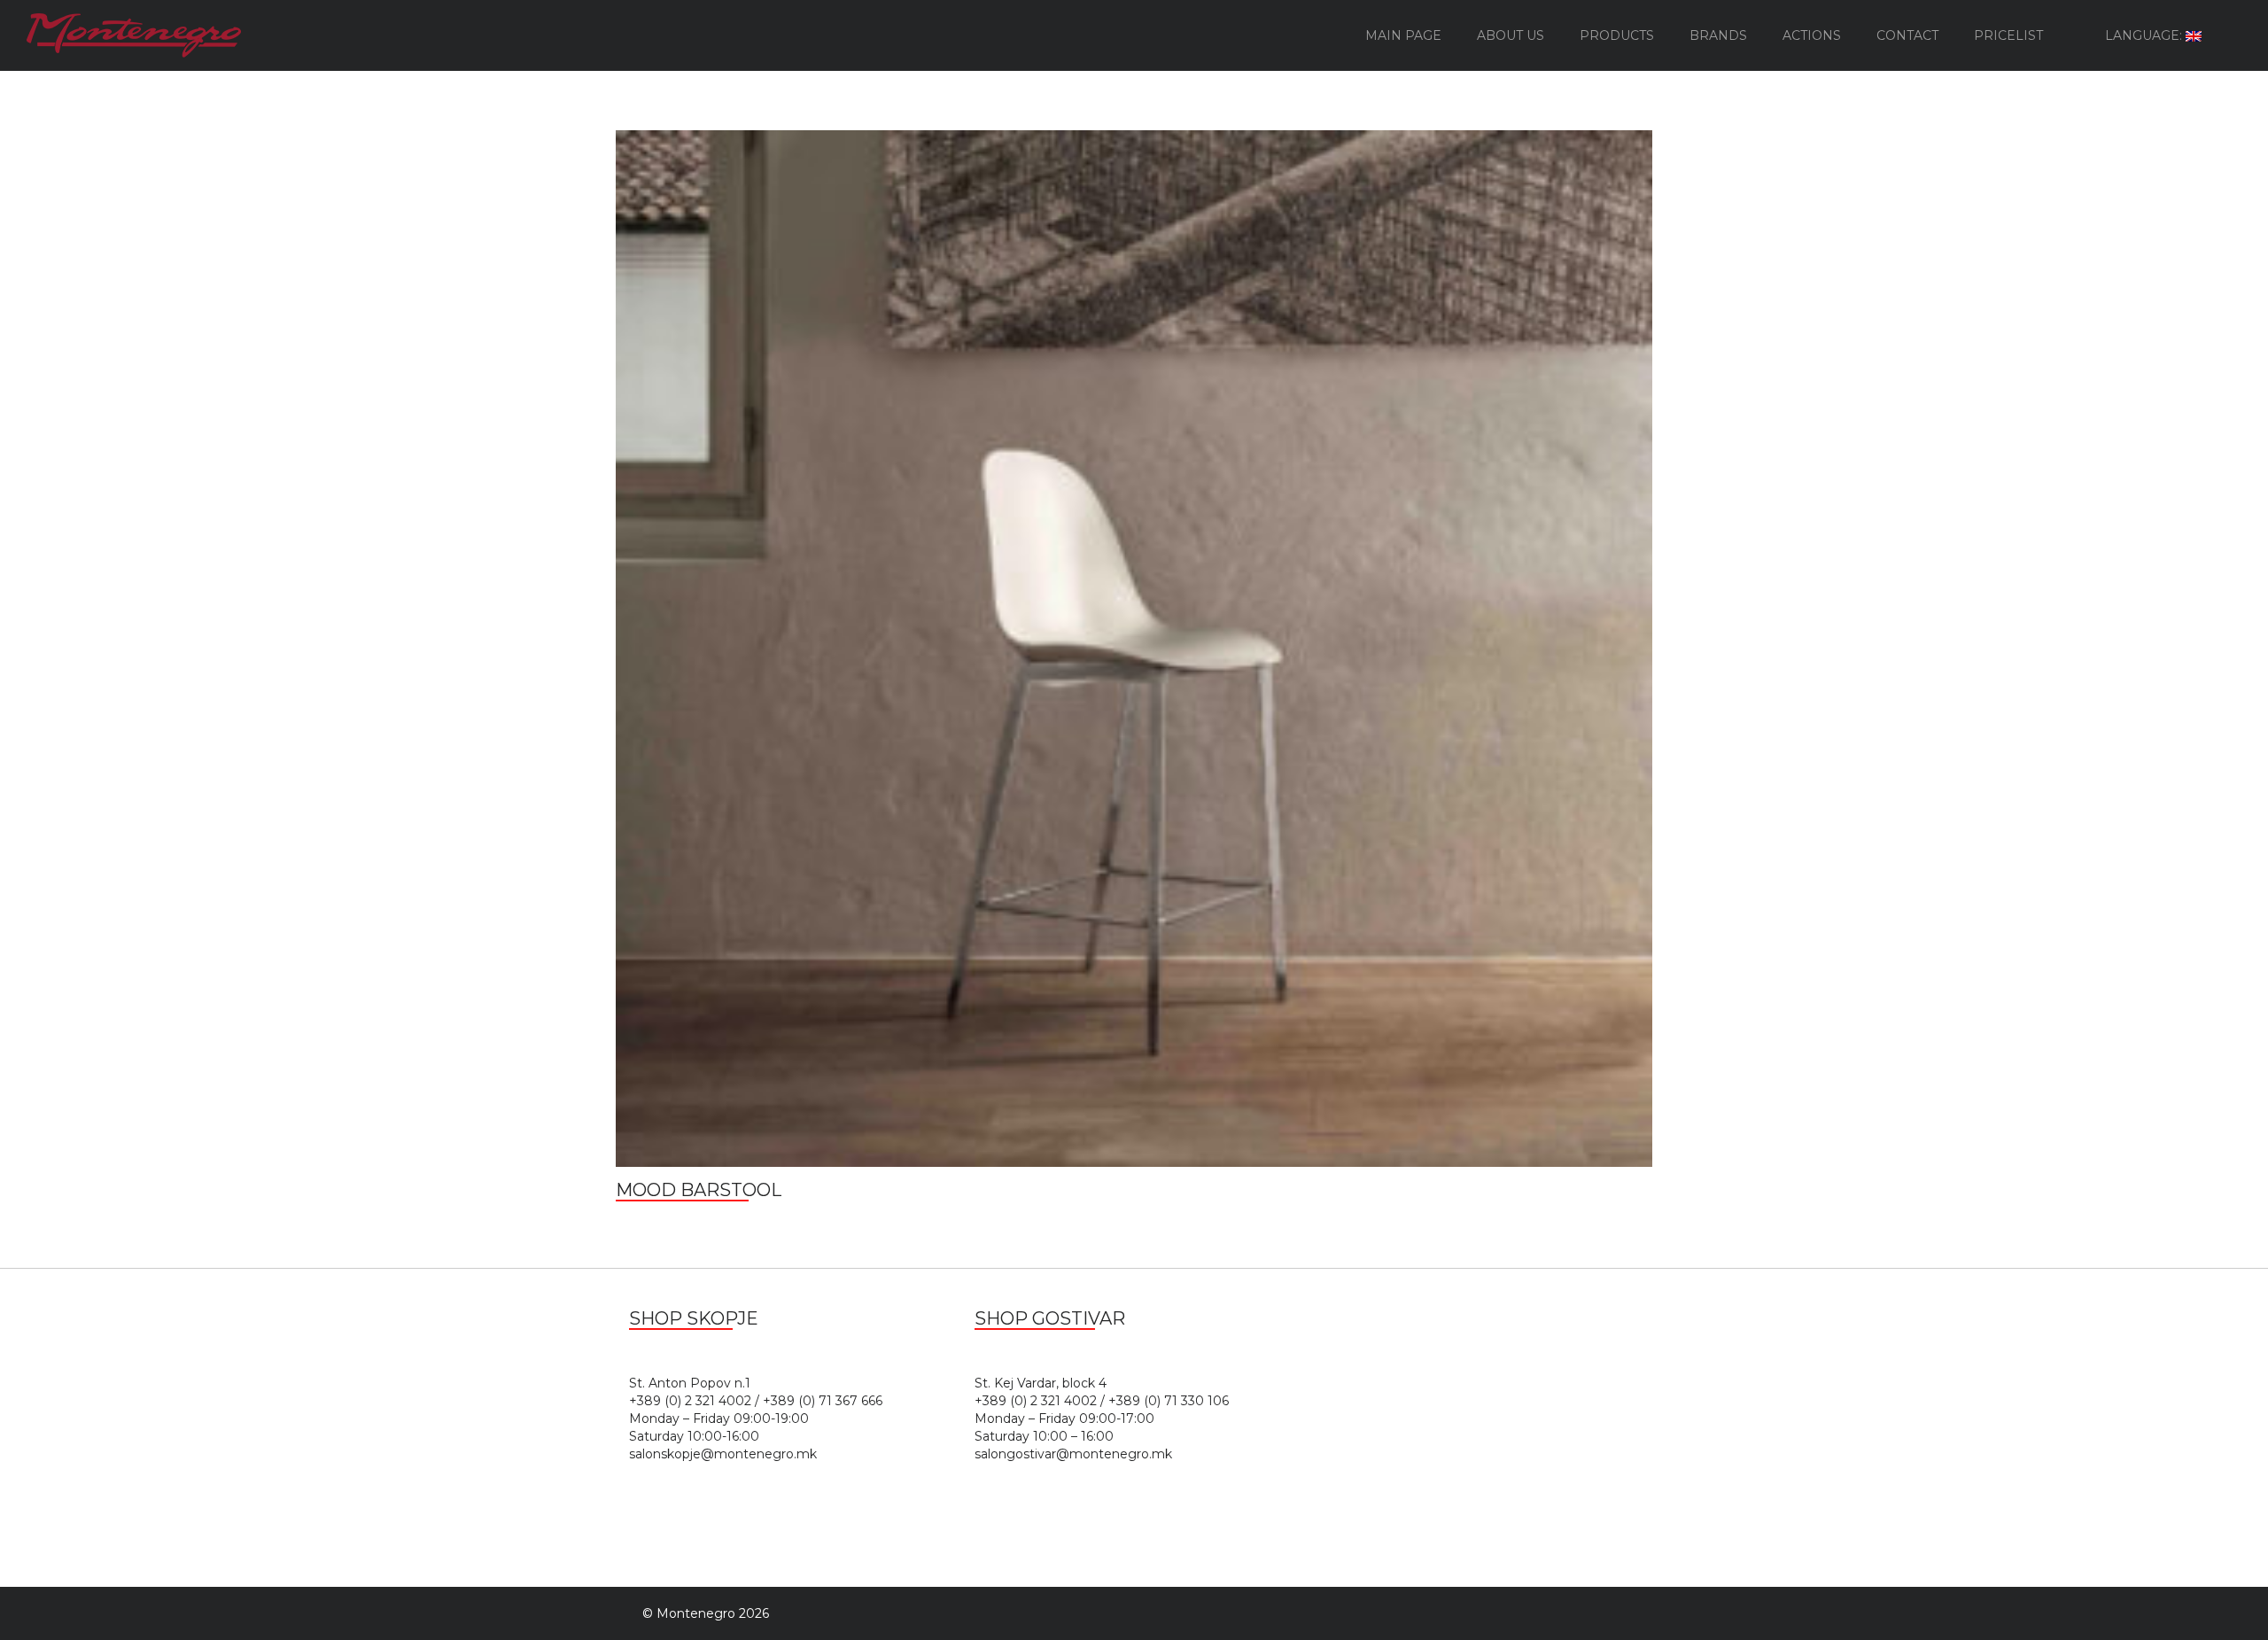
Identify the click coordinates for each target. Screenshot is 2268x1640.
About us (1511, 35)
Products (1617, 35)
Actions (1812, 35)
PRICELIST (2008, 35)
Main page (1403, 35)
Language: (2145, 35)
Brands (1718, 35)
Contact (1907, 35)
